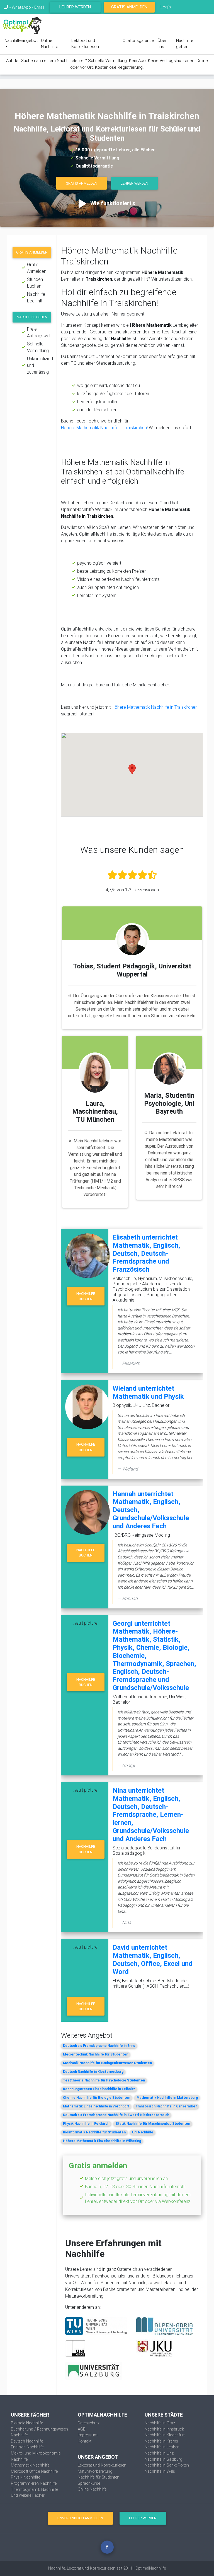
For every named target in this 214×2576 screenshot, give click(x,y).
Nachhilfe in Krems (161, 2441)
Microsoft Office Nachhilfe (34, 2471)
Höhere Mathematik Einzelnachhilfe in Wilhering (102, 2141)
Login (166, 7)
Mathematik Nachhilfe (30, 2465)
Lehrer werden (75, 7)
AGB (82, 2429)
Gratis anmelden (32, 252)
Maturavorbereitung (95, 2471)
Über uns (162, 44)
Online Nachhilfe (50, 44)
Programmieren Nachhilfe (34, 2483)
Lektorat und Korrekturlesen (85, 44)
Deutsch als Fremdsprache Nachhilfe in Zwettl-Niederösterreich (116, 2115)
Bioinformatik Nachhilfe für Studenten (94, 2132)
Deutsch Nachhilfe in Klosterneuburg (93, 2072)
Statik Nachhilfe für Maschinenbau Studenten (153, 2123)
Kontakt (85, 2441)
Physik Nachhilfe (25, 2477)
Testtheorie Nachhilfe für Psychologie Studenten (104, 2080)
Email (39, 7)
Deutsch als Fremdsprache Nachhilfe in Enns (99, 2046)
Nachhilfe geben (185, 44)
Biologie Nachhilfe (27, 2423)
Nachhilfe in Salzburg (163, 2459)
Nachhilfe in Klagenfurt (165, 2435)
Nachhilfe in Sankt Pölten (167, 2465)
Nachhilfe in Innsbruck (164, 2429)
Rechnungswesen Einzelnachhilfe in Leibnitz (99, 2089)
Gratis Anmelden (129, 7)
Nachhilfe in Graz (160, 2423)
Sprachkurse (89, 2483)
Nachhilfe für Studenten (99, 2477)
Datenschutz (89, 2423)
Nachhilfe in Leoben (162, 2447)
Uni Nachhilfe (143, 2132)
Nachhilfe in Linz (159, 2453)
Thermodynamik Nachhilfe (34, 2489)
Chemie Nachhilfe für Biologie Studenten (97, 2098)
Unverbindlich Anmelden (80, 2518)
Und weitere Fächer (28, 2495)
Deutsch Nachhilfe (27, 2441)
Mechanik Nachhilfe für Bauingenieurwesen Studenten (107, 2063)
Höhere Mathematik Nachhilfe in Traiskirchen (104, 428)
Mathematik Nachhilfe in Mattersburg (167, 2098)
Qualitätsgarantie (138, 40)
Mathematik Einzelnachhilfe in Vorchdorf (96, 2106)
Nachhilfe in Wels (160, 2471)
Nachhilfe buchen (86, 1296)
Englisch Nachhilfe (27, 2447)
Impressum (88, 2435)
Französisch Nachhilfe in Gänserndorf (166, 2106)
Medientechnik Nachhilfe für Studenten (96, 2054)
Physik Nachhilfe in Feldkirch (86, 2123)
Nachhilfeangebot (21, 40)
